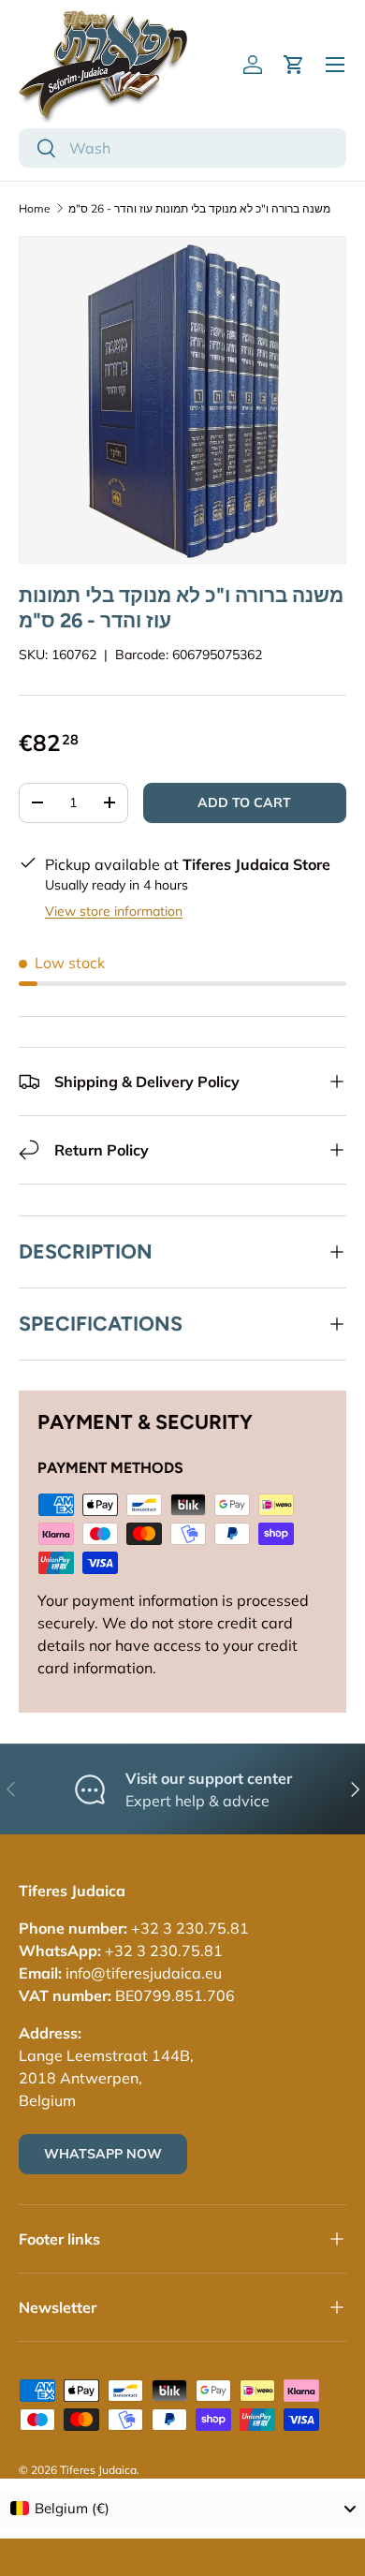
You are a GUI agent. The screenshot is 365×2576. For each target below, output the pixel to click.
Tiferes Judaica (98, 2470)
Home (35, 208)
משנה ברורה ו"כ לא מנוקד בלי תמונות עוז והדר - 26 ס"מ (199, 208)
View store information (114, 911)
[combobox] (182, 148)
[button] (294, 65)
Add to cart (244, 802)
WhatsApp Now (103, 2154)
